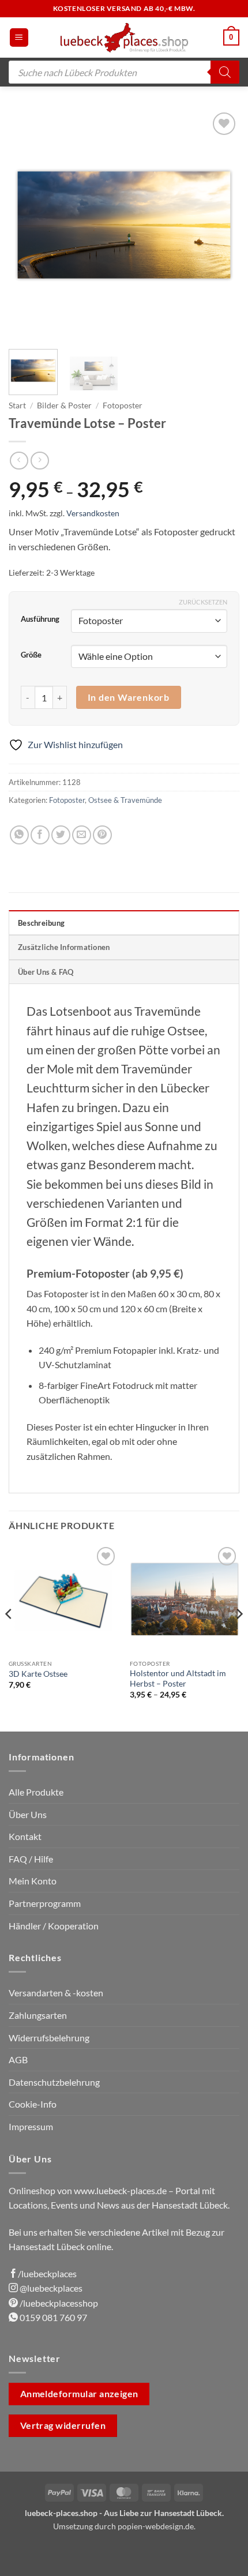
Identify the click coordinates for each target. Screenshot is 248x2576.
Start (17, 405)
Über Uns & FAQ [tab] (46, 972)
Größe (31, 655)
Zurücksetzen (203, 602)
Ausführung (40, 619)
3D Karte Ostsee (38, 1674)
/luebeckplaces (47, 2273)
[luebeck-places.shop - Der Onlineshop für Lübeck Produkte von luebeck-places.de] (124, 37)
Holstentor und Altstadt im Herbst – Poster (178, 1678)
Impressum (31, 2126)
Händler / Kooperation (54, 1926)
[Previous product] (40, 461)
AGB (18, 2059)
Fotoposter (123, 405)
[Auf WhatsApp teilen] (19, 835)
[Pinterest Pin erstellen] (102, 835)
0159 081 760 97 (52, 2317)
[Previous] (28, 225)
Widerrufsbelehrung (49, 2038)
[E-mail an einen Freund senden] (82, 835)
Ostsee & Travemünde (125, 800)
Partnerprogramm (45, 1903)
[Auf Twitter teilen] (61, 835)
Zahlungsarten (38, 2015)
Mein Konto (33, 1881)
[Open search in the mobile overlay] (124, 72)
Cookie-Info (33, 2104)
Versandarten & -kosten (56, 1993)
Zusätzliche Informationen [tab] (64, 947)
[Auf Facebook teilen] (40, 835)
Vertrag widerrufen (63, 2425)
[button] (19, 38)
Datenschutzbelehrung (54, 2082)
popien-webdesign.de (156, 2526)
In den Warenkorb (129, 697)
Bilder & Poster (64, 405)
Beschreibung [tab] (41, 923)
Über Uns (28, 1814)
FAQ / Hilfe (31, 1859)
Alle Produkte (36, 1792)
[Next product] (19, 461)
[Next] (220, 225)
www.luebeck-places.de (120, 2190)
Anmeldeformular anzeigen (79, 2394)
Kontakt (25, 1836)
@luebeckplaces (50, 2288)
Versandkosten (93, 513)
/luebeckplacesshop (58, 2303)
